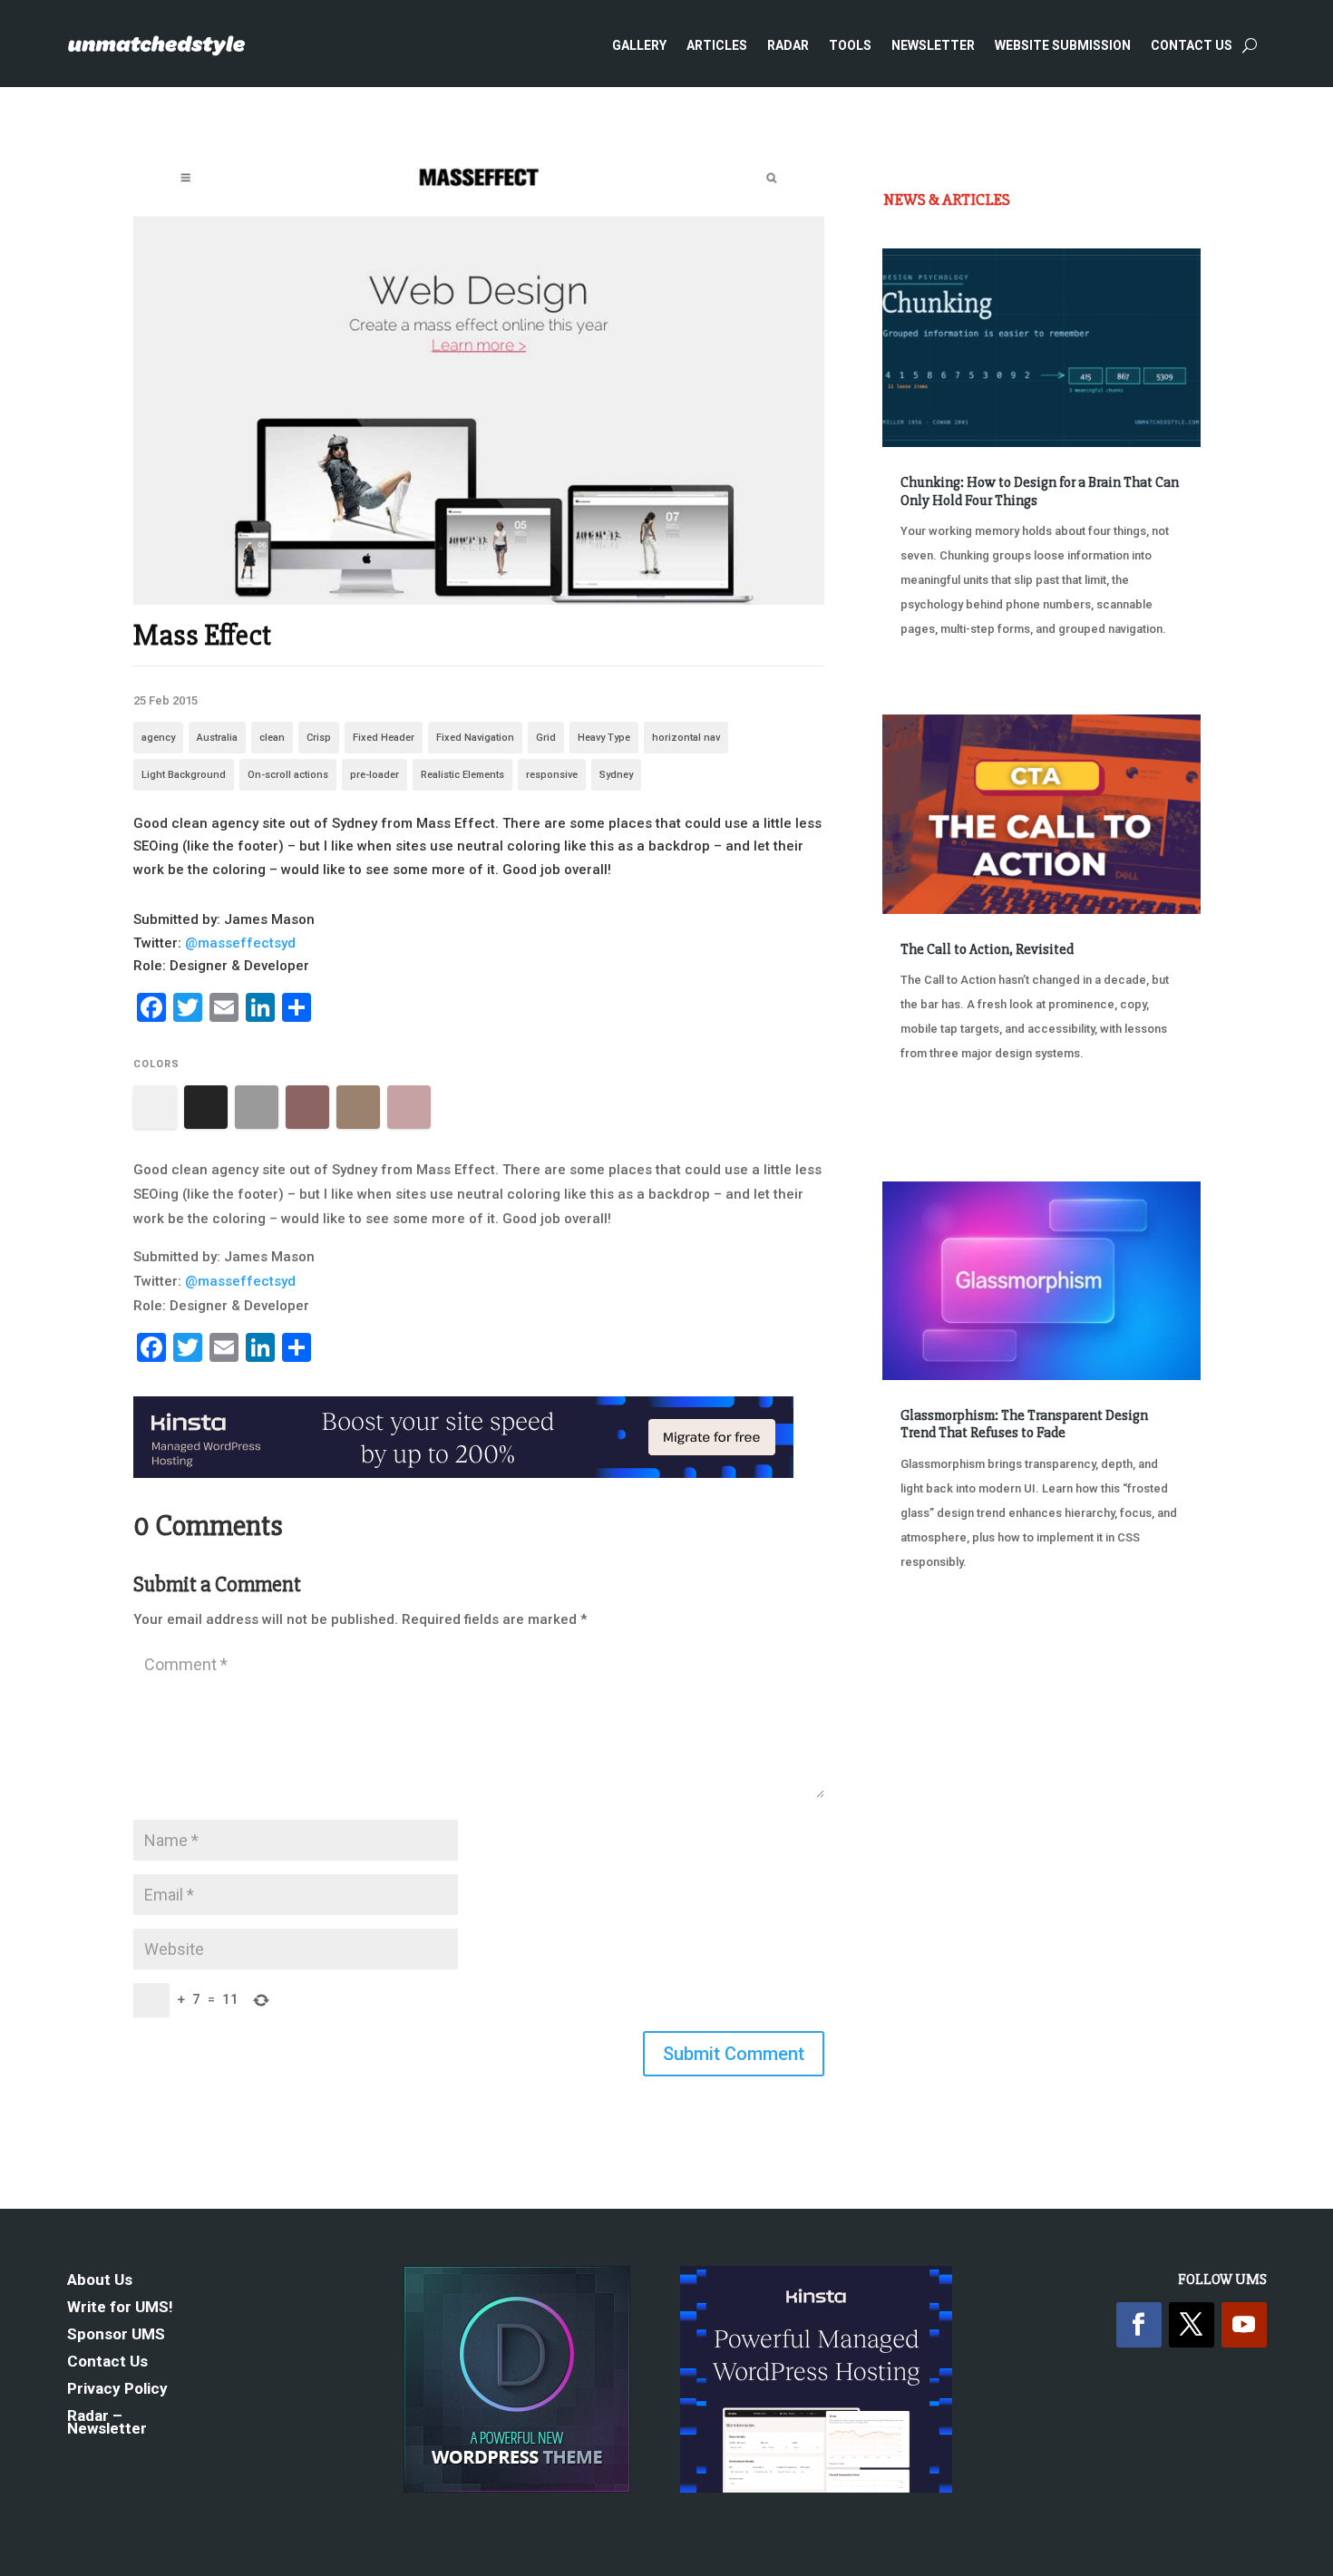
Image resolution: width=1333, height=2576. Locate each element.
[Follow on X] (1192, 2325)
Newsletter (933, 45)
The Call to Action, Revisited (987, 949)
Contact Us (1192, 45)
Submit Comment (734, 2054)
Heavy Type (604, 738)
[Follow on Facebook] (1139, 2325)
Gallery (639, 45)
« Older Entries (943, 1630)
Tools (850, 45)
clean (272, 738)
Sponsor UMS (116, 2335)
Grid (546, 738)
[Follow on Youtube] (1244, 2325)
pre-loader (375, 775)
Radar (788, 45)
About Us (100, 2281)
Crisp (319, 738)
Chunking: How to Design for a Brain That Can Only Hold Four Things (1040, 491)
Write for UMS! (120, 2308)
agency (158, 738)
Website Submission (1063, 45)
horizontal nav (686, 738)
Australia (217, 738)
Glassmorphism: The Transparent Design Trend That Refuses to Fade (1024, 1424)
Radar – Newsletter (107, 2423)
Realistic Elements (462, 775)
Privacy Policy (117, 2390)
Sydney (616, 775)
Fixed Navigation (475, 738)
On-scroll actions (288, 775)
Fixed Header (384, 738)
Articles (717, 45)
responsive (552, 775)
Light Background (184, 775)
